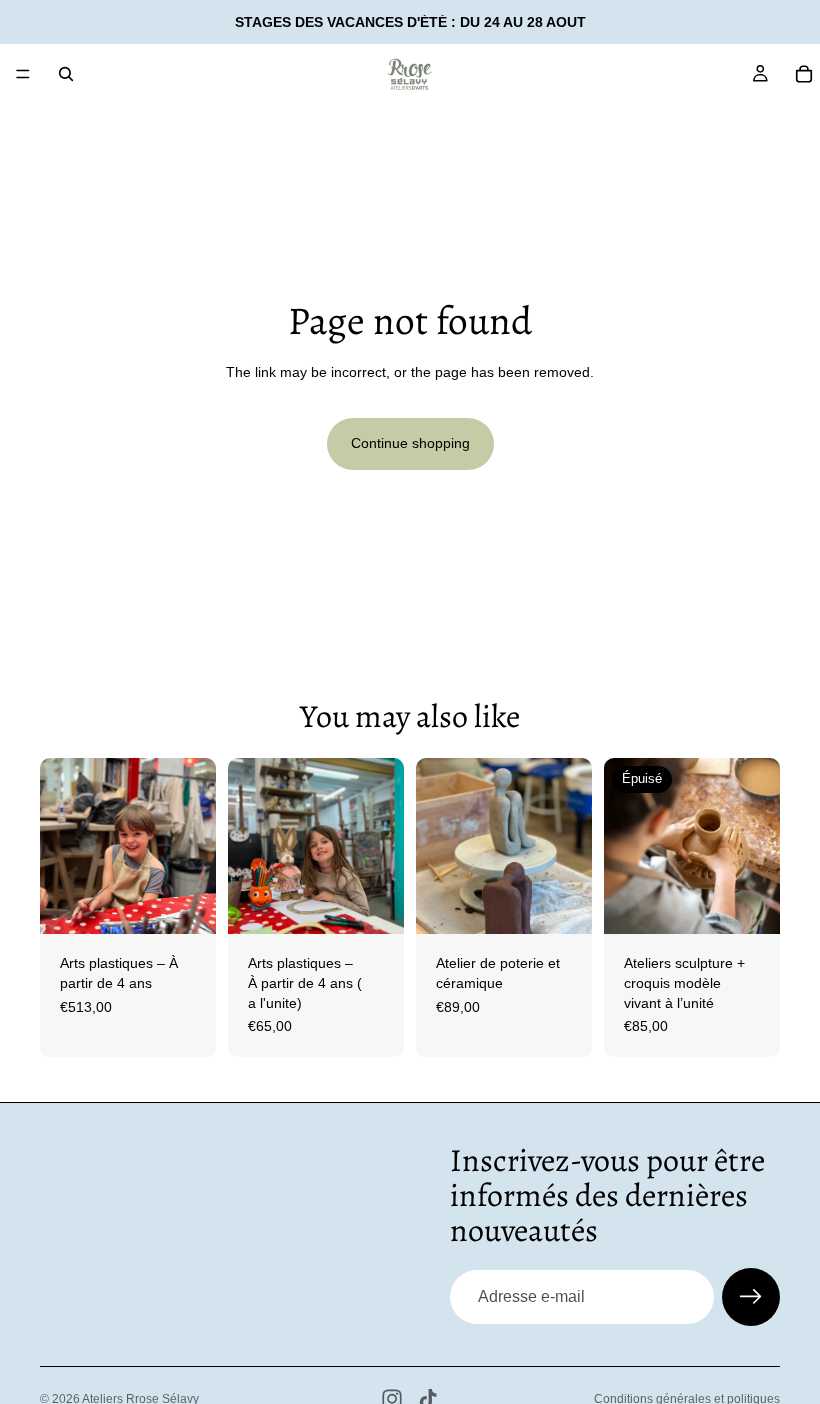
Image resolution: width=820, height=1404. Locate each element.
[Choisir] (185, 904)
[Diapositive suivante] (194, 846)
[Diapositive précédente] (62, 846)
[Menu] (23, 74)
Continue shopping (410, 443)
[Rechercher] (66, 74)
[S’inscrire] (751, 1297)
